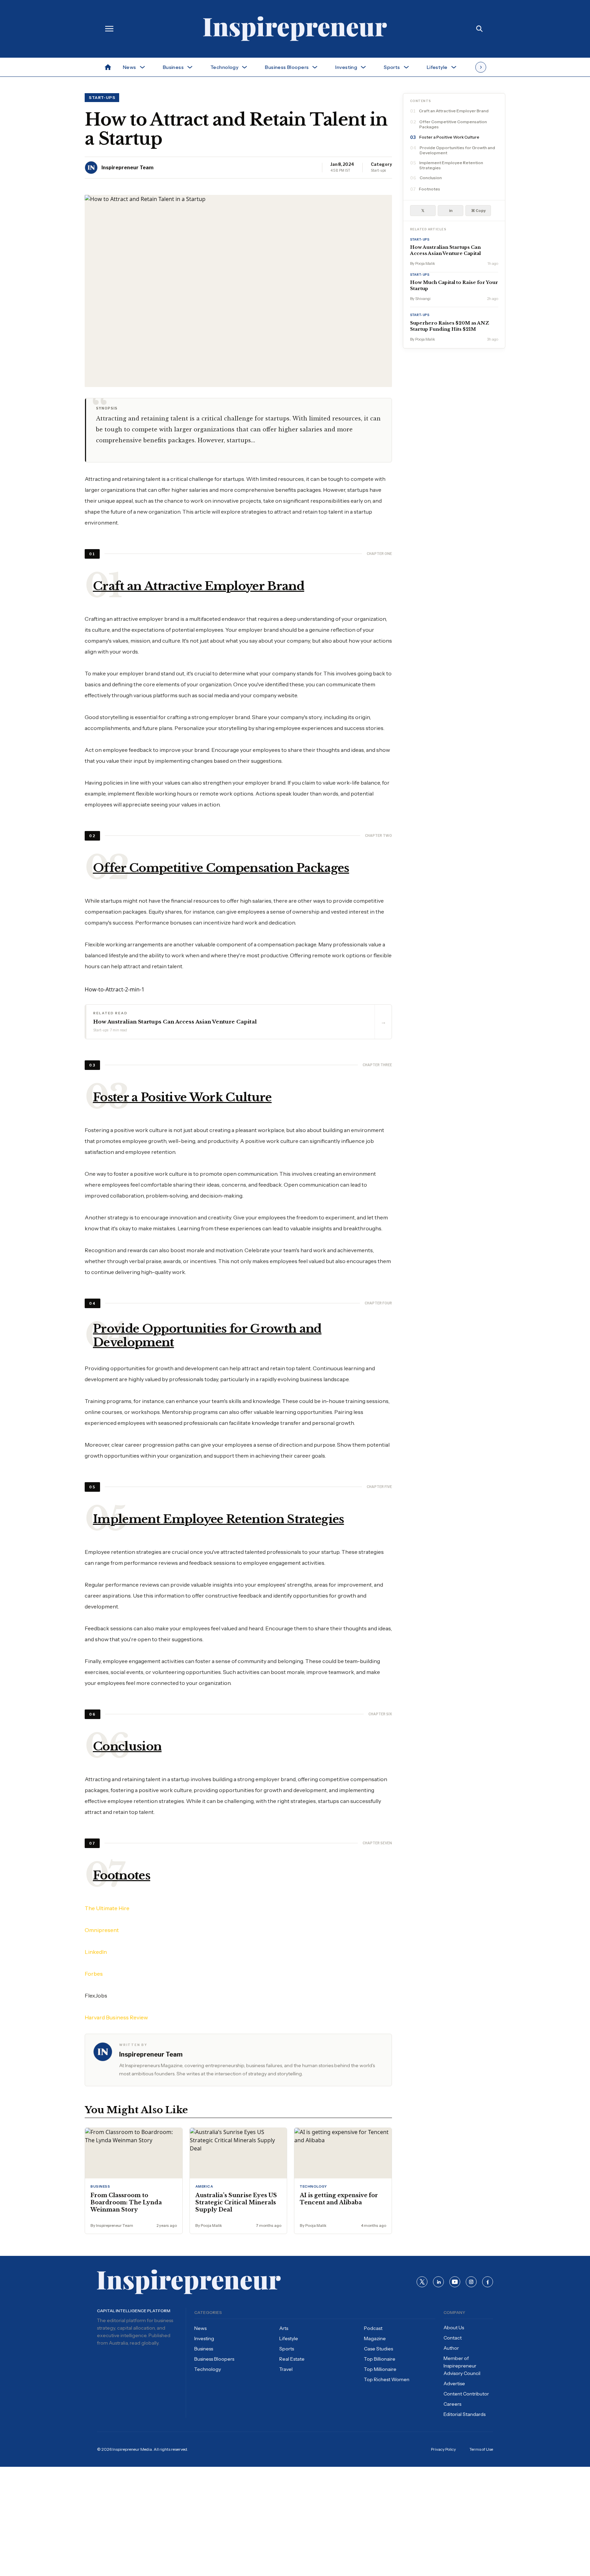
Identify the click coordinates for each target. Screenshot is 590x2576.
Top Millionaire (380, 2369)
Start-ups (102, 97)
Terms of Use (481, 2449)
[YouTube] (455, 2282)
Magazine (375, 2338)
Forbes (94, 1974)
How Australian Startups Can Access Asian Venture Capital (445, 251)
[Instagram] (471, 2282)
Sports (287, 2349)
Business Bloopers (214, 2359)
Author (451, 2348)
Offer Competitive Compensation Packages (453, 125)
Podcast (373, 2328)
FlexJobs (96, 1995)
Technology (208, 2369)
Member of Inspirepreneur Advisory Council (462, 2366)
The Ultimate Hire (107, 1908)
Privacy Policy (443, 2449)
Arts (284, 2328)
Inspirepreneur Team (128, 167)
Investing (204, 2338)
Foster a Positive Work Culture (449, 137)
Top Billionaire (380, 2359)
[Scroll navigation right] (481, 67)
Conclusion (431, 178)
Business (204, 2349)
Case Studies (378, 2349)
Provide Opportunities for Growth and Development (457, 151)
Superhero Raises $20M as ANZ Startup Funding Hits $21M (450, 326)
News (200, 2328)
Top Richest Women (387, 2379)
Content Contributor (466, 2394)
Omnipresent (102, 1930)
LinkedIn (96, 1952)
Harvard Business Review (116, 2017)
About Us (454, 2328)
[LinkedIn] (438, 2282)
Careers (452, 2404)
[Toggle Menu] (109, 29)
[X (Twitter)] (422, 2282)
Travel (286, 2369)
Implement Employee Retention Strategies (451, 166)
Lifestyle (289, 2338)
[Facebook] (488, 2282)
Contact (453, 2338)
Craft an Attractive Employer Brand (454, 111)
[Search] (479, 29)
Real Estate (292, 2359)
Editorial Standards (465, 2414)
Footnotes (430, 189)
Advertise (454, 2384)
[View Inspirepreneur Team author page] (91, 168)
